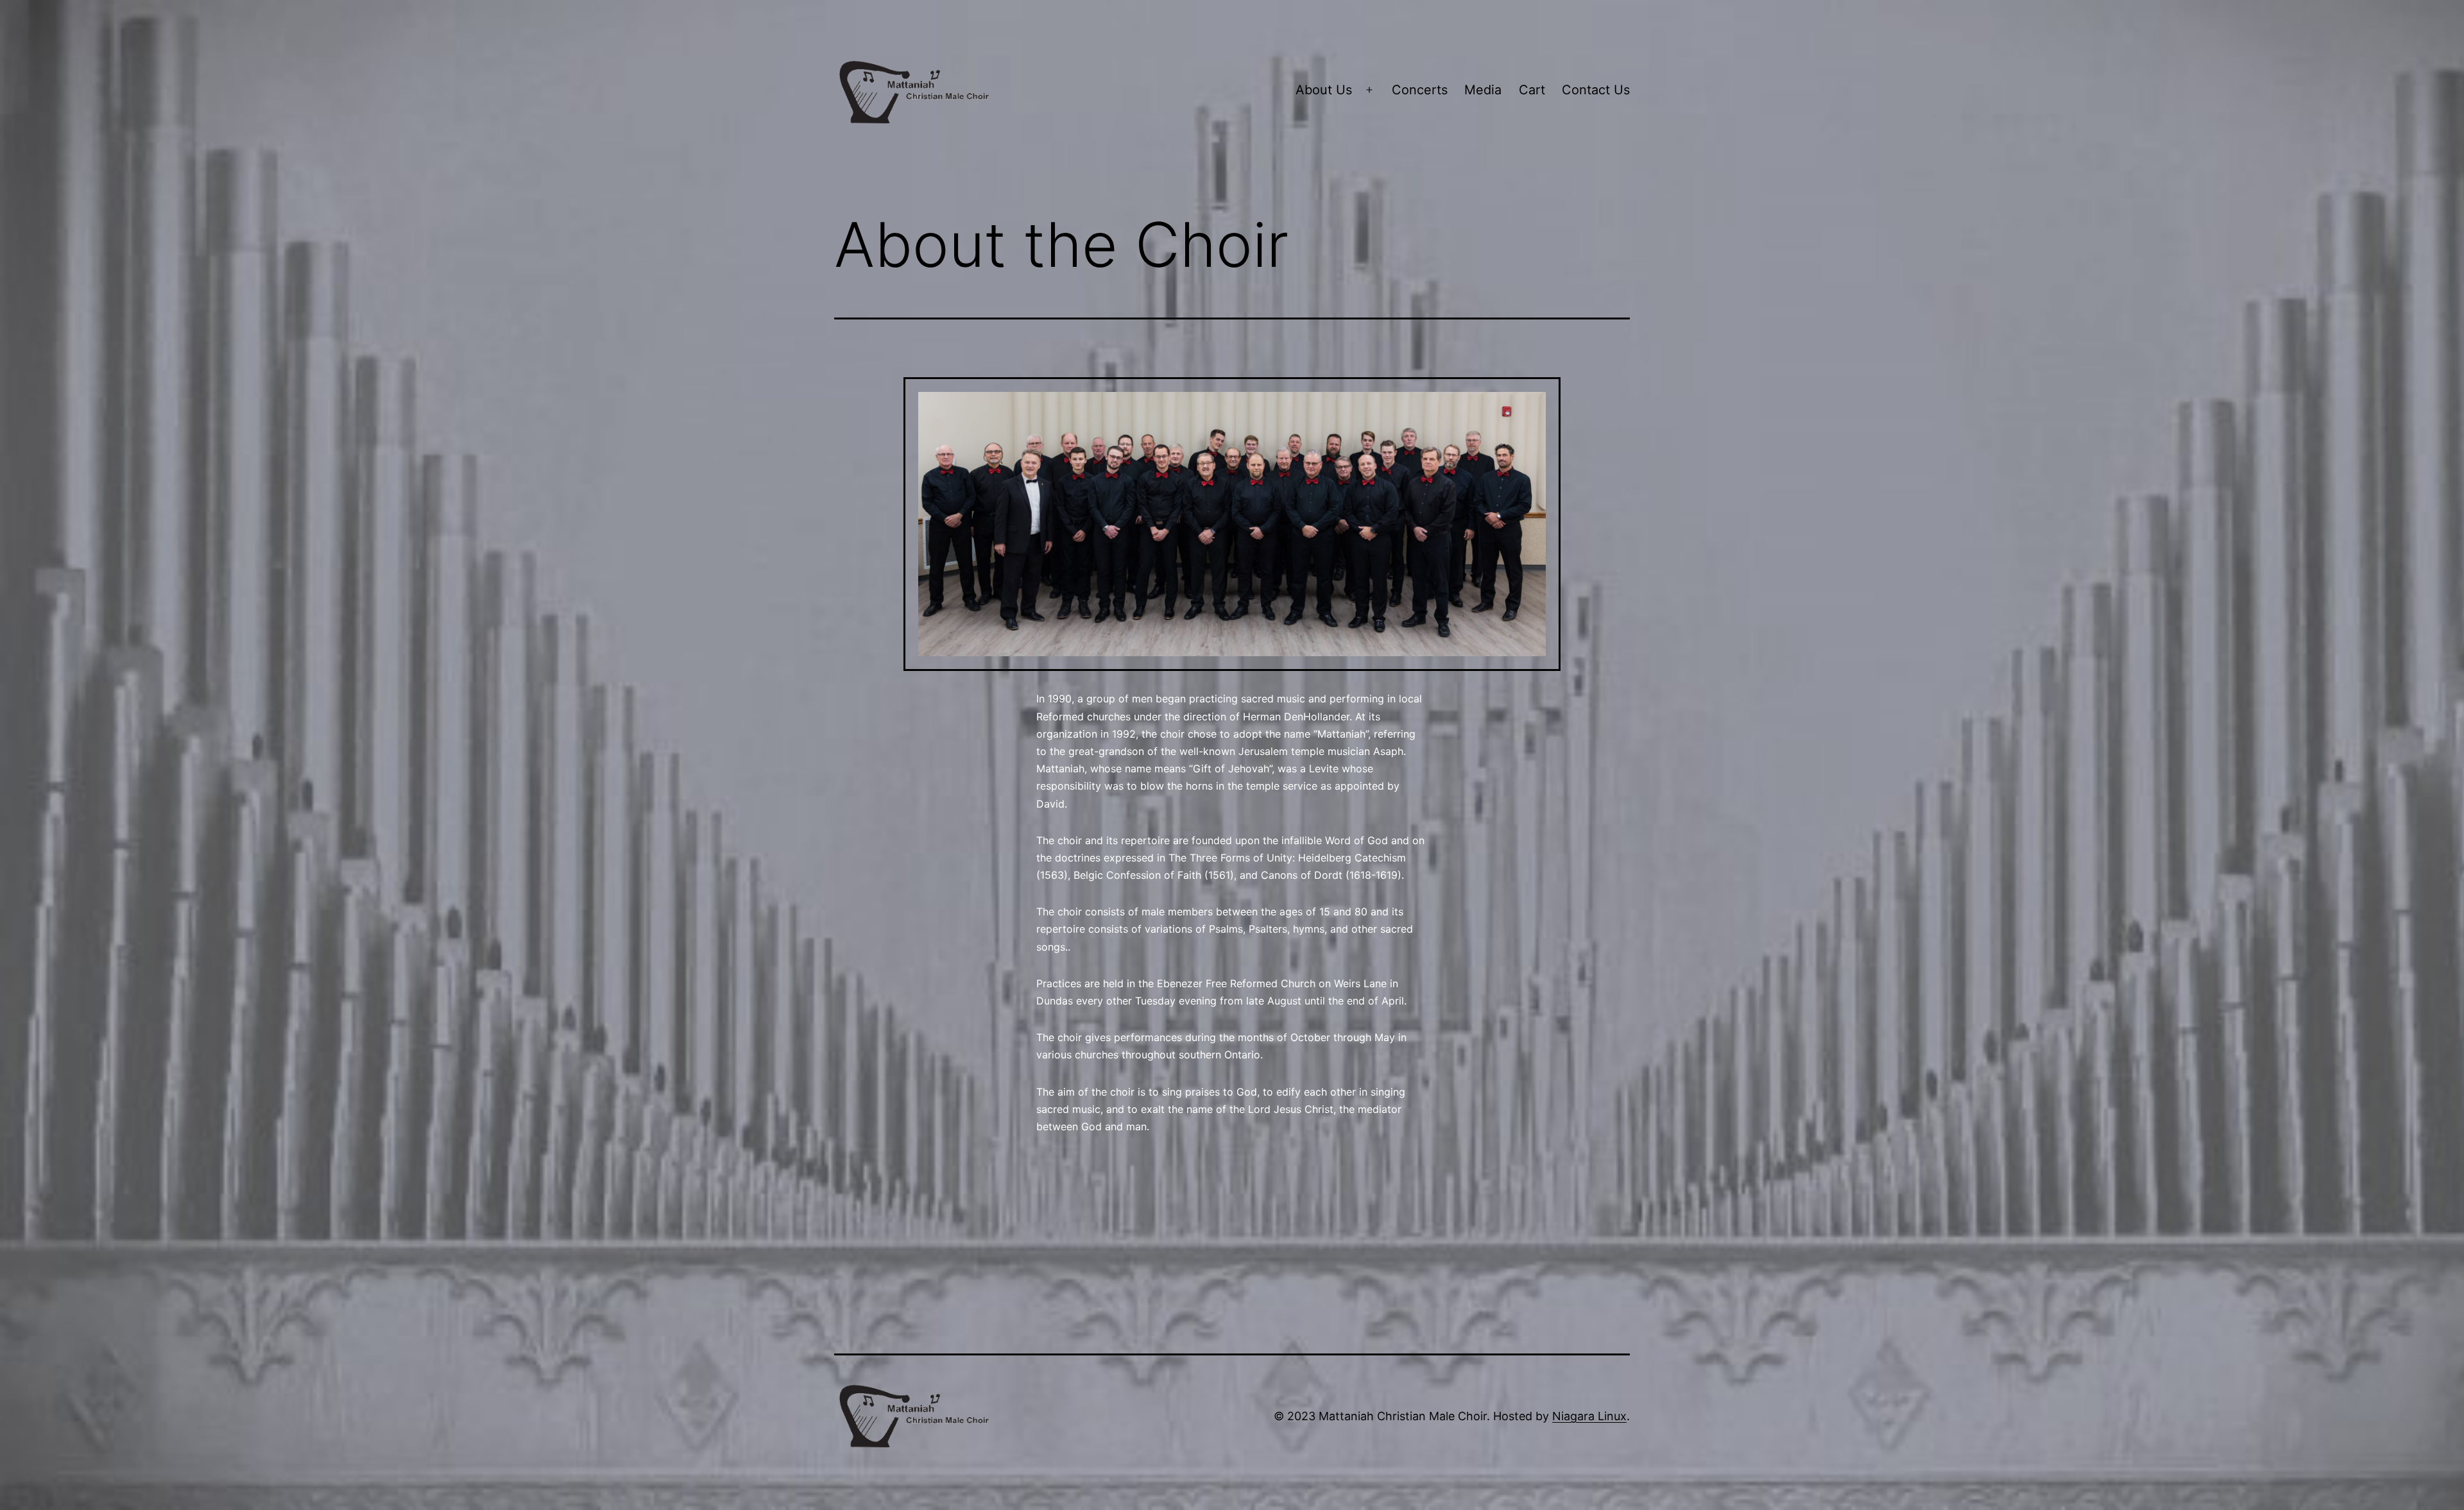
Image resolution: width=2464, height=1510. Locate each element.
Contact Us (1596, 90)
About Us (1324, 90)
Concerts (1420, 90)
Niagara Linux (1589, 1416)
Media (1483, 90)
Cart (1532, 90)
